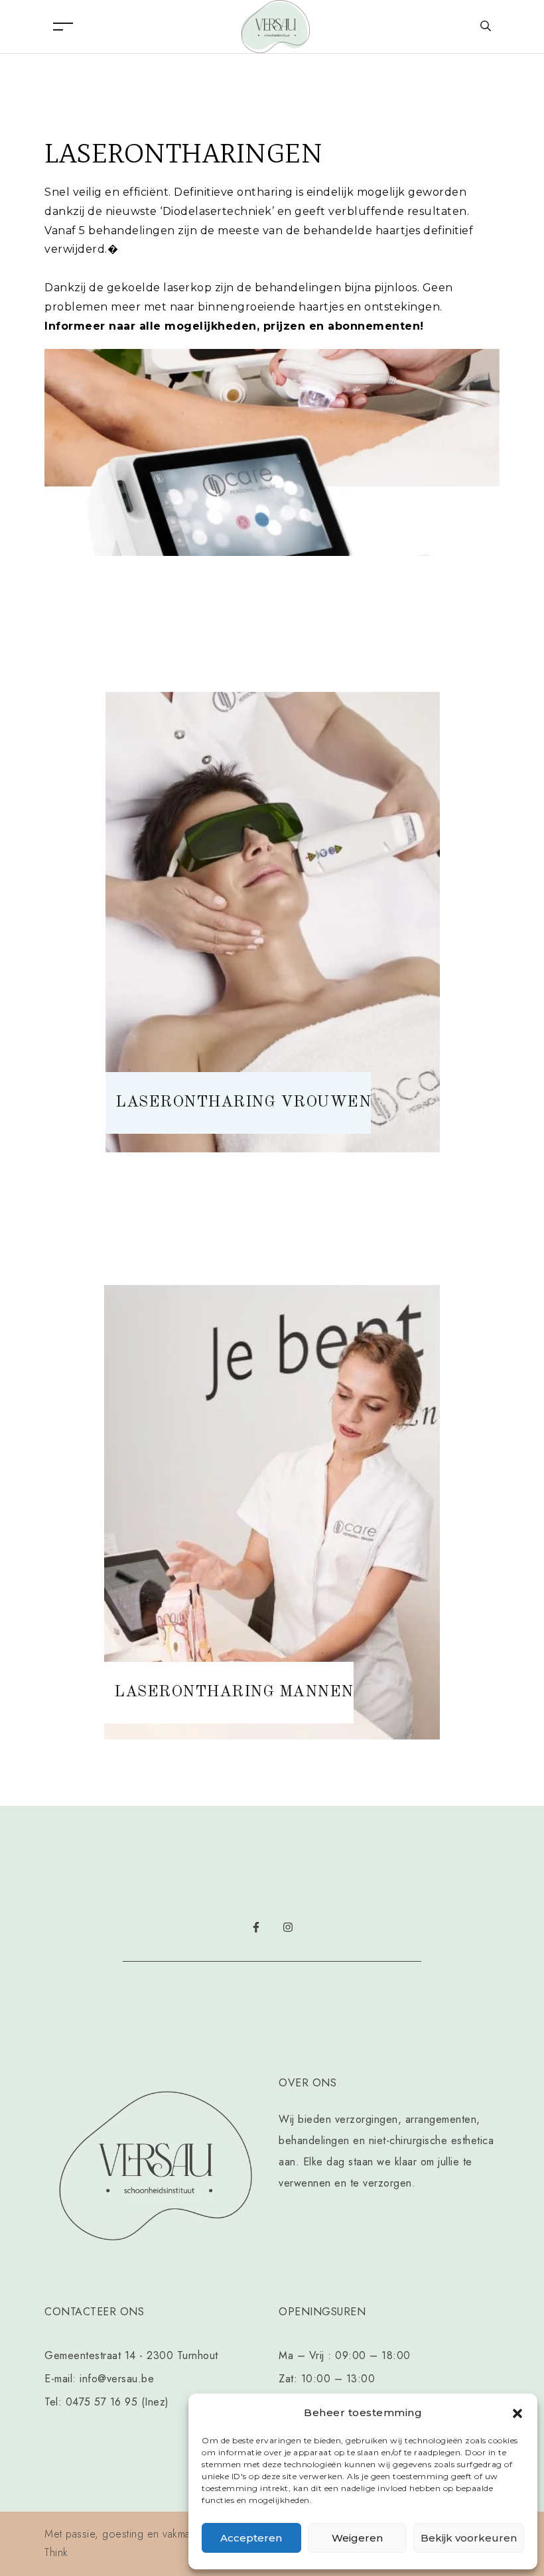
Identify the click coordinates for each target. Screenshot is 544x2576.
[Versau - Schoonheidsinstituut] (275, 26)
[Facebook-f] (256, 1927)
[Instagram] (288, 1927)
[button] (517, 2413)
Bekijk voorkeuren (469, 2538)
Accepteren (251, 2538)
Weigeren (357, 2538)
